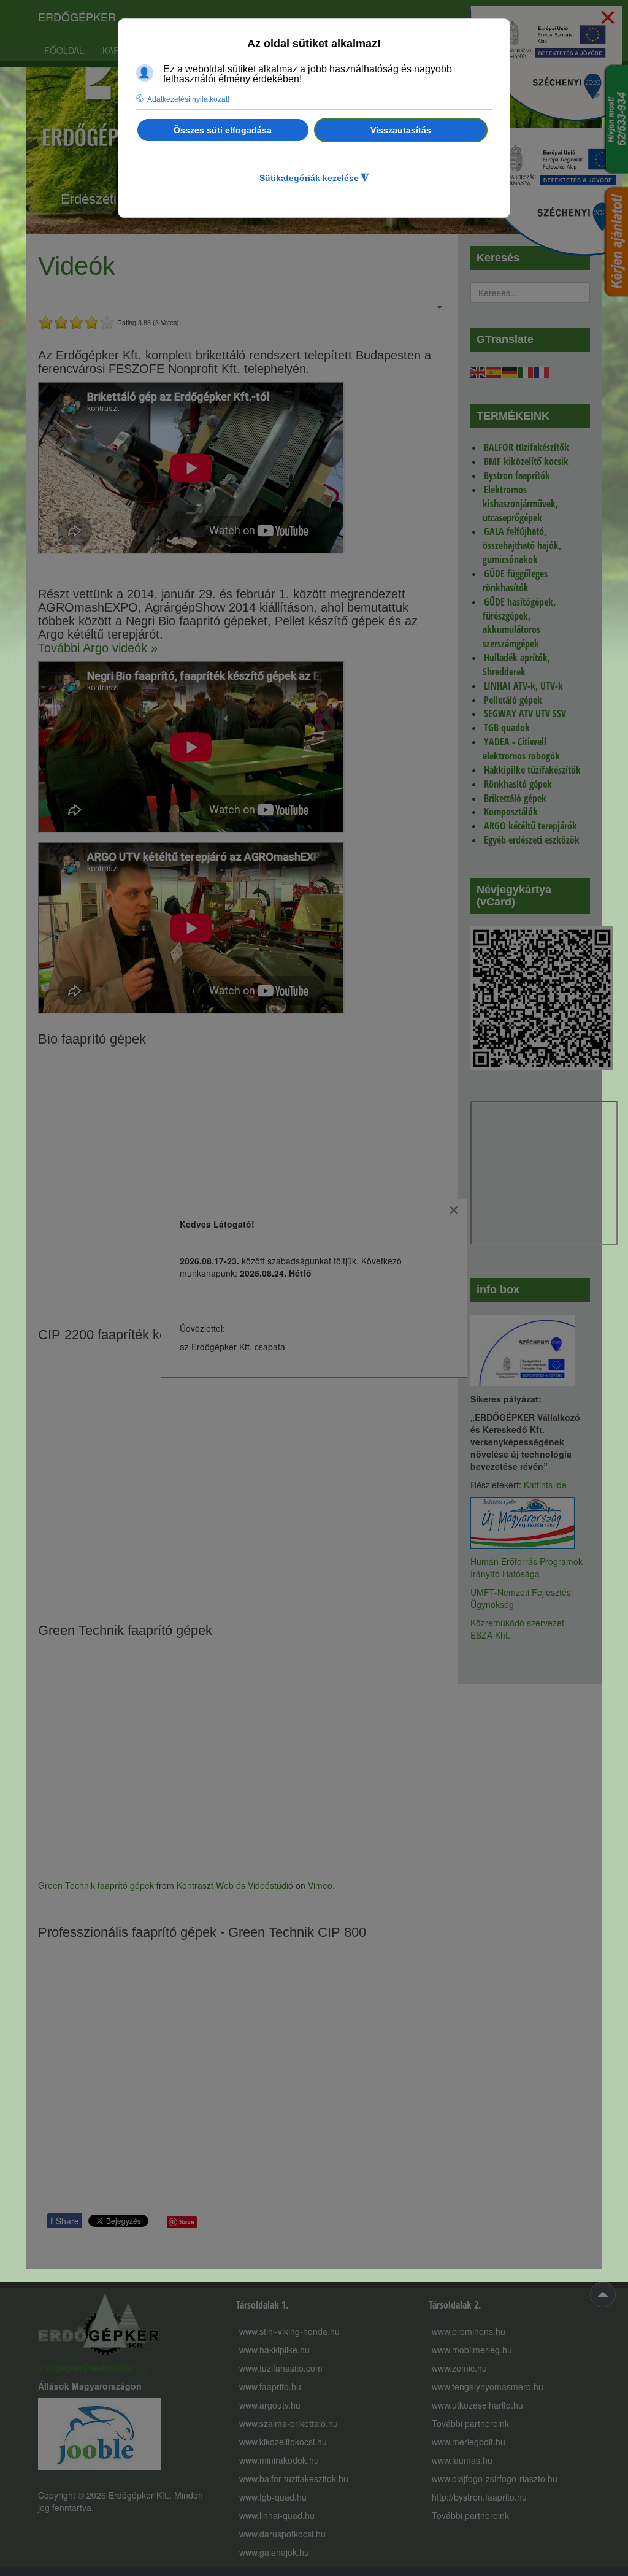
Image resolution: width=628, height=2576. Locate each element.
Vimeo (320, 1885)
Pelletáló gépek (513, 700)
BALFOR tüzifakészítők (527, 447)
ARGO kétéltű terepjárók (530, 826)
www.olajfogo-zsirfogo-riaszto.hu (495, 2478)
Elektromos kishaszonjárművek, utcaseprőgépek (520, 504)
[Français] (542, 371)
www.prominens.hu (469, 2331)
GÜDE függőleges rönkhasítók (515, 581)
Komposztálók (511, 812)
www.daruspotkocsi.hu (282, 2534)
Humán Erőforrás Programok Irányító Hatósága (527, 1567)
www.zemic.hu (459, 2368)
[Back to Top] (603, 2294)
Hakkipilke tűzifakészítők (532, 770)
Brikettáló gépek (515, 798)
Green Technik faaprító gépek (96, 1885)
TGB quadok (507, 728)
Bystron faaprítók (517, 475)
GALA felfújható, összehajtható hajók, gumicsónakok (522, 545)
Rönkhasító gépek (518, 784)
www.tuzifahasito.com (281, 2368)
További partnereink (470, 2423)
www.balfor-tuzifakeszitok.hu (294, 2478)
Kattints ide (545, 1485)
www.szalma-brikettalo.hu (289, 2423)
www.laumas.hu (462, 2460)
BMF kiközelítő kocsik (526, 461)
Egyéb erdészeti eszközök (532, 840)
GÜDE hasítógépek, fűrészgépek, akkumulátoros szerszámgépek (519, 623)
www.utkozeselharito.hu (477, 2405)
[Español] (494, 371)
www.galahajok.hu (274, 2552)
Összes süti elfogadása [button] (223, 130)
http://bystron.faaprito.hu (479, 2497)
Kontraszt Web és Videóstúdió (235, 1885)
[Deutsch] (510, 371)
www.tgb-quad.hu (273, 2497)
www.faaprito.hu (270, 2386)
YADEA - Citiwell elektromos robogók (521, 749)
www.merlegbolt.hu (469, 2442)
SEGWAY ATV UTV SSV (525, 713)
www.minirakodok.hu (279, 2460)
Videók (77, 266)
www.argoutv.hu (270, 2405)
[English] (478, 371)
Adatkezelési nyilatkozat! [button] (188, 99)
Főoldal (64, 50)
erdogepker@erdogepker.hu (93, 2367)
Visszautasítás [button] (401, 130)
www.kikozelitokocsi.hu (283, 2442)
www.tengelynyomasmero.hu (488, 2386)
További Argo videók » (98, 648)
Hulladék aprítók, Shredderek (516, 665)
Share (65, 2221)
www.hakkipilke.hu (274, 2350)
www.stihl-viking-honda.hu (289, 2331)
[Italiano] (526, 371)
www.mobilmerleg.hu (472, 2350)
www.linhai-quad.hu (277, 2515)
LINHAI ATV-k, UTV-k (523, 686)
